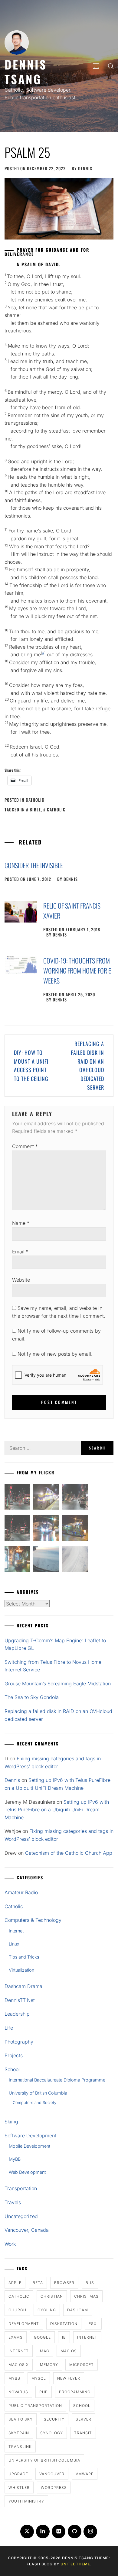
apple (15, 2283)
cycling (47, 2310)
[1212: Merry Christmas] (17, 1560)
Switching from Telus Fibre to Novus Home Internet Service (53, 1666)
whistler (19, 2488)
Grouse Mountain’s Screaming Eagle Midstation (58, 1684)
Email (20, 1252)
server (84, 2419)
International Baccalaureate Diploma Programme (57, 2080)
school (82, 2406)
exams (16, 2337)
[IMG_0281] (75, 1498)
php (44, 2392)
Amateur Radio (21, 1892)
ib (64, 2337)
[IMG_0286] (17, 1529)
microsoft (82, 2365)
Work (10, 2244)
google (42, 2337)
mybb (14, 2378)
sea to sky (21, 2419)
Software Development (30, 2136)
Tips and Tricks (24, 1957)
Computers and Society (34, 2102)
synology (52, 2433)
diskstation (64, 2324)
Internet (16, 1931)
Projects (14, 2055)
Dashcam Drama (23, 1986)
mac (45, 2351)
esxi (93, 2324)
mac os (69, 2351)
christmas (86, 2296)
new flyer (69, 2378)
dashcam (78, 2310)
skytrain (19, 2433)
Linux (14, 1944)
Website (21, 1280)
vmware (85, 2474)
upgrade (18, 2474)
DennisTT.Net (20, 2000)
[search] (111, 66)
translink (20, 2447)
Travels (13, 2202)
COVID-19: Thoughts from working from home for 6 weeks (77, 970)
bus (90, 2283)
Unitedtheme (75, 2564)
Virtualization (21, 1970)
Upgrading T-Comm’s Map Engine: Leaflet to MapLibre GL (55, 1644)
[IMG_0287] (17, 1498)
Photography (19, 2042)
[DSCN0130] (75, 1560)
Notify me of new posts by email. (55, 1354)
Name (21, 1223)
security (54, 2419)
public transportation (35, 2406)
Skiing (11, 2122)
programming (75, 2392)
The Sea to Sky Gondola (32, 1697)
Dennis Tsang (26, 71)
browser (64, 2283)
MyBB (15, 2159)
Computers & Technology (33, 1920)
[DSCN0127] (46, 1560)
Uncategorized (21, 2216)
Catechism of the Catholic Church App (69, 1853)
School (12, 2069)
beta (38, 2283)
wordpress (54, 2488)
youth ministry (26, 2501)
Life (9, 2028)
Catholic (35, 800)
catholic (56, 809)
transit (83, 2433)
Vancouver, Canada (27, 2230)
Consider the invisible (34, 865)
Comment (25, 1146)
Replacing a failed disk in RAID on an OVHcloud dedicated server (87, 1065)
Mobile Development (29, 2146)
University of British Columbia (38, 2093)
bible (35, 809)
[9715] (46, 1529)
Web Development (27, 2172)
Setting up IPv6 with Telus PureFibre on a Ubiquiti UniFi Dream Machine (57, 1810)
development (24, 2324)
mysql (39, 2378)
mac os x (19, 2365)
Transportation (21, 2188)
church (17, 2310)
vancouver (52, 2474)
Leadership (17, 2014)
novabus (18, 2392)
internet (87, 2337)
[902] (46, 1498)
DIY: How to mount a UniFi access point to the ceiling (31, 1065)
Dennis (85, 168)
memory (49, 2365)
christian (52, 2296)
